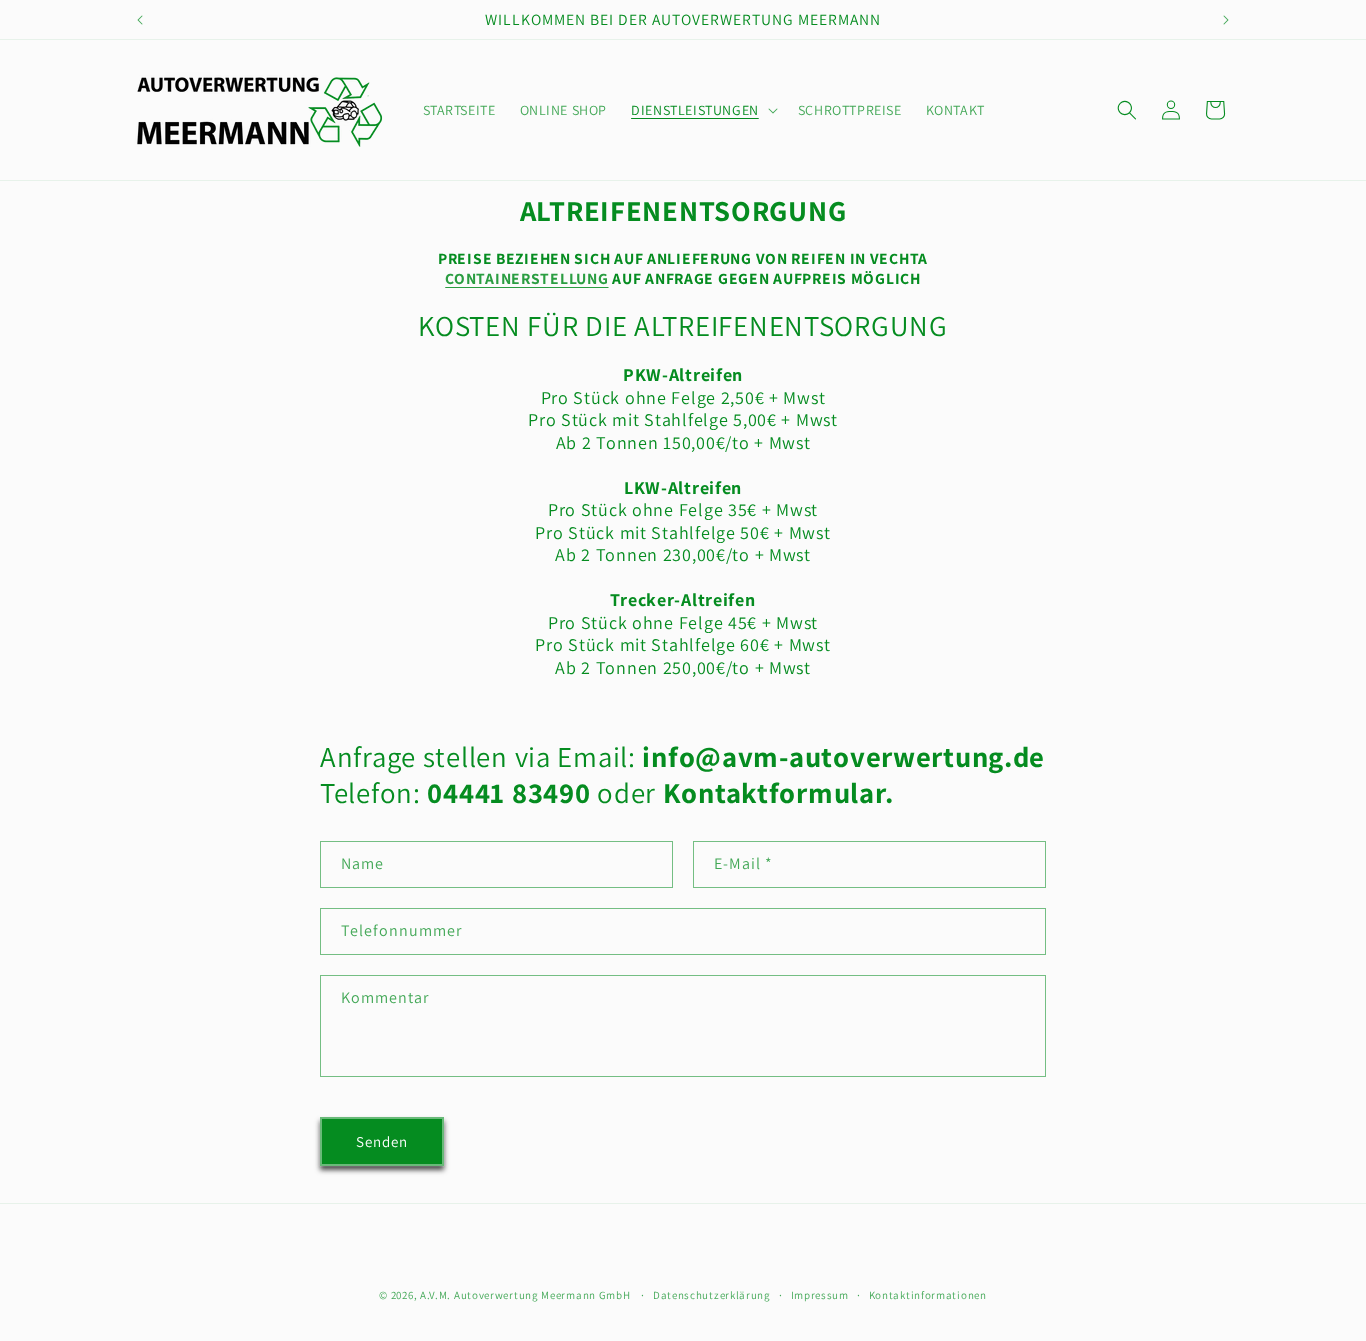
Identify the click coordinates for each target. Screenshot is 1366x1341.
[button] (702, 110)
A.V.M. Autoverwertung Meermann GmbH (525, 1295)
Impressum (820, 1294)
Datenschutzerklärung (712, 1294)
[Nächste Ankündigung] (1226, 20)
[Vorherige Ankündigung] (140, 20)
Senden (382, 1141)
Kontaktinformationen (928, 1294)
